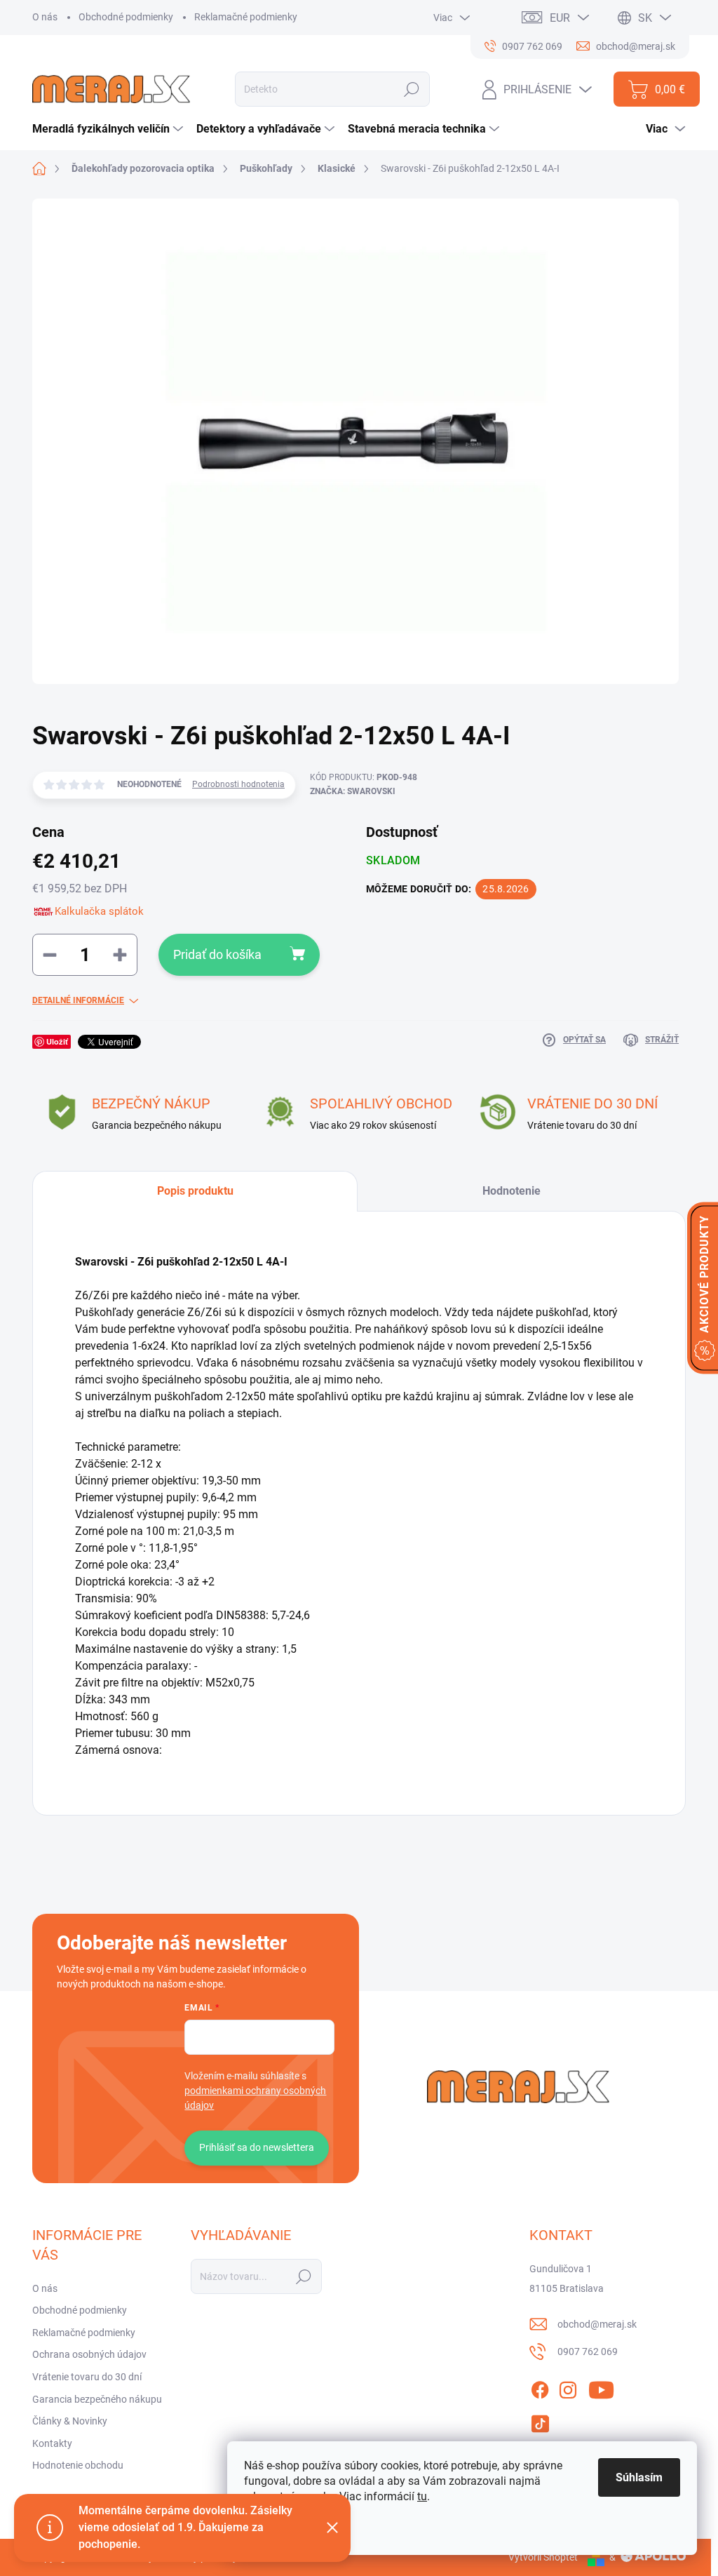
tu (422, 2496)
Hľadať (412, 89)
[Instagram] (568, 2387)
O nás (45, 17)
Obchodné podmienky (126, 17)
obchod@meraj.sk (597, 2324)
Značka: (353, 791)
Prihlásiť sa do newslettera (257, 2147)
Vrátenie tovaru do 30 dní (87, 2377)
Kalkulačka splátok (99, 911)
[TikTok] (540, 2421)
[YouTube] (601, 2387)
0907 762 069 (588, 2352)
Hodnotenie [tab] (512, 1191)
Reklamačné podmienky (246, 17)
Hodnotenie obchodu (78, 2465)
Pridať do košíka (217, 954)
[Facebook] (540, 2387)
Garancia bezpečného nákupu (97, 2399)
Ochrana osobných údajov (89, 2354)
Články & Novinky (70, 2421)
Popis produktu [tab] (195, 1191)
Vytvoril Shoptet (543, 2557)
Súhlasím (639, 2477)
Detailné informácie (78, 1000)
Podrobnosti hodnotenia (238, 784)
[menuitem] (109, 129)
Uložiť (57, 1041)
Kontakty (52, 2443)
